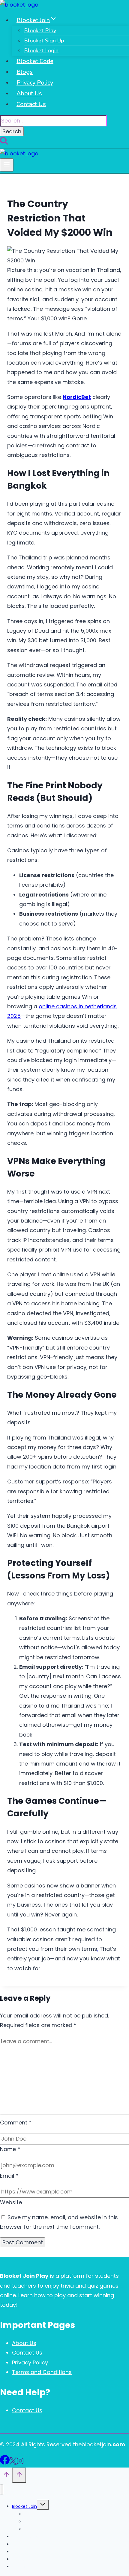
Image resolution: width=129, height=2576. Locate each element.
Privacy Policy (35, 83)
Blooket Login (41, 51)
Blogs (25, 72)
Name (10, 2149)
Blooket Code (35, 61)
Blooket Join (24, 2506)
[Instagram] (20, 2463)
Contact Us (31, 104)
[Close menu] (2, 2489)
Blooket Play (40, 30)
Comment (16, 2123)
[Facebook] (5, 2463)
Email (9, 2176)
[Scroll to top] (6, 2476)
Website (11, 2202)
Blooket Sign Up (44, 41)
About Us (29, 93)
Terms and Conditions (42, 2372)
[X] (13, 2463)
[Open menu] (7, 165)
